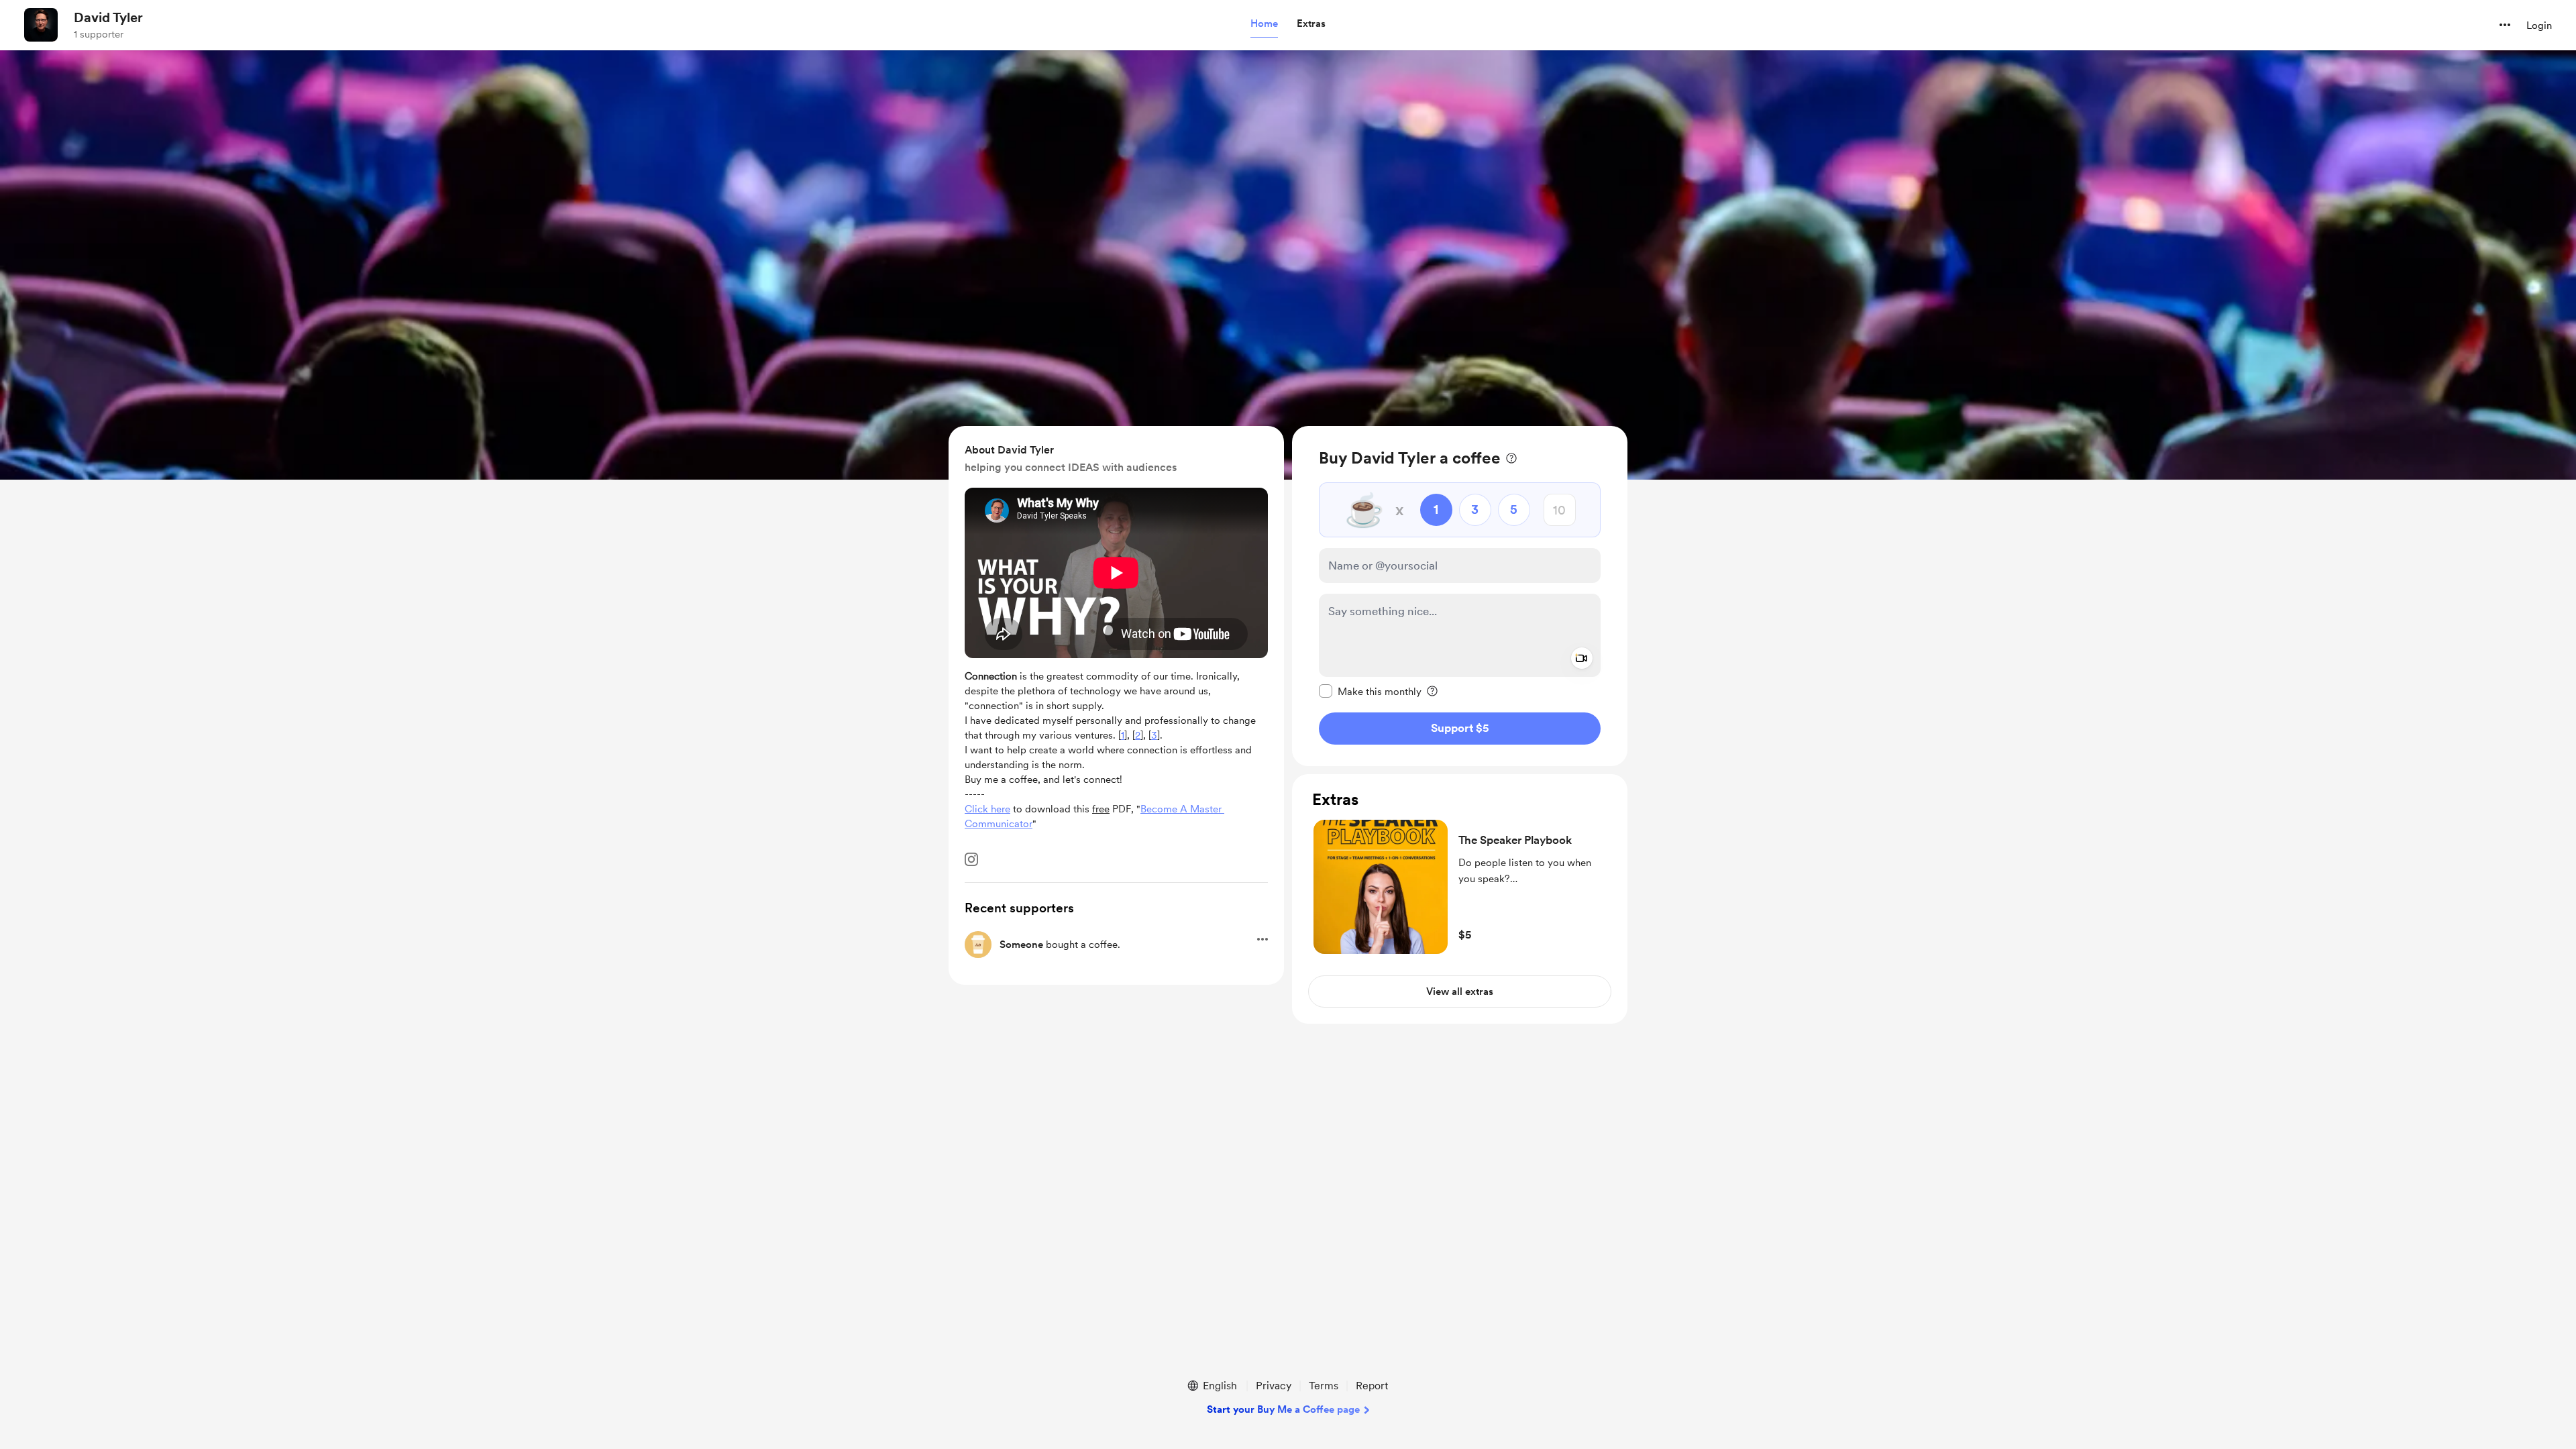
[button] (1264, 24)
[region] (1460, 596)
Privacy (1274, 1386)
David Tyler (108, 17)
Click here (987, 809)
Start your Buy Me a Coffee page (1283, 1409)
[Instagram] (971, 859)
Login (2539, 25)
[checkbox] (1370, 691)
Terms (1324, 1386)
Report (1372, 1386)
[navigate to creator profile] (41, 25)
